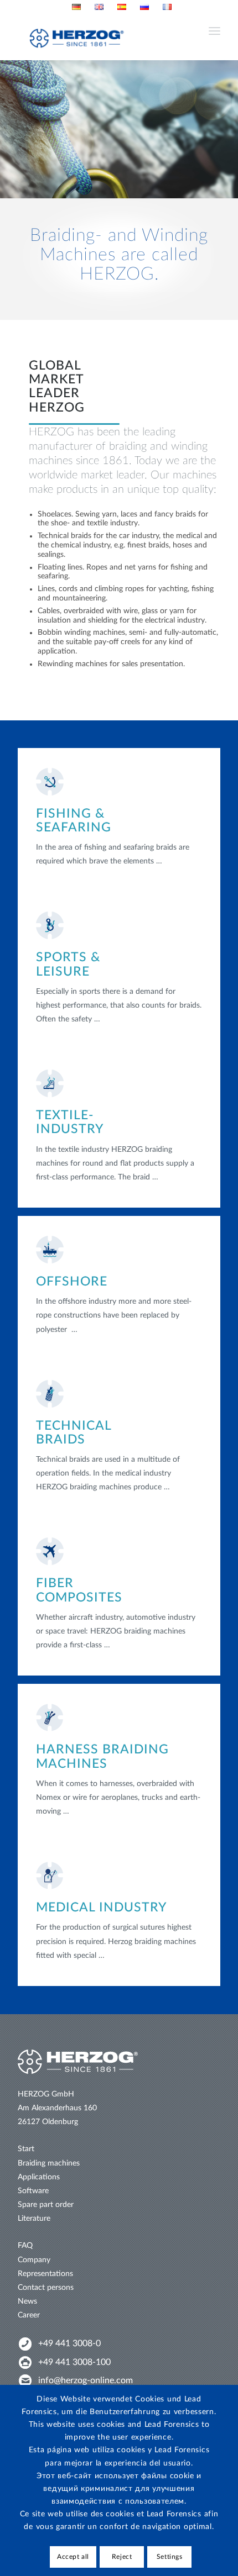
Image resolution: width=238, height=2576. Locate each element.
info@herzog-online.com (86, 2380)
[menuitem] (77, 7)
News (27, 2301)
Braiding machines (49, 2163)
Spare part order (46, 2205)
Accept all (73, 2557)
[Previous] (10, 129)
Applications (39, 2177)
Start (26, 2149)
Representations (45, 2274)
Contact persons (46, 2288)
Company (34, 2260)
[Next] (228, 129)
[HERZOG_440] (119, 38)
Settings (170, 2557)
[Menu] (214, 38)
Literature (34, 2219)
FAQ (25, 2246)
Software (33, 2191)
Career (29, 2315)
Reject (122, 2557)
